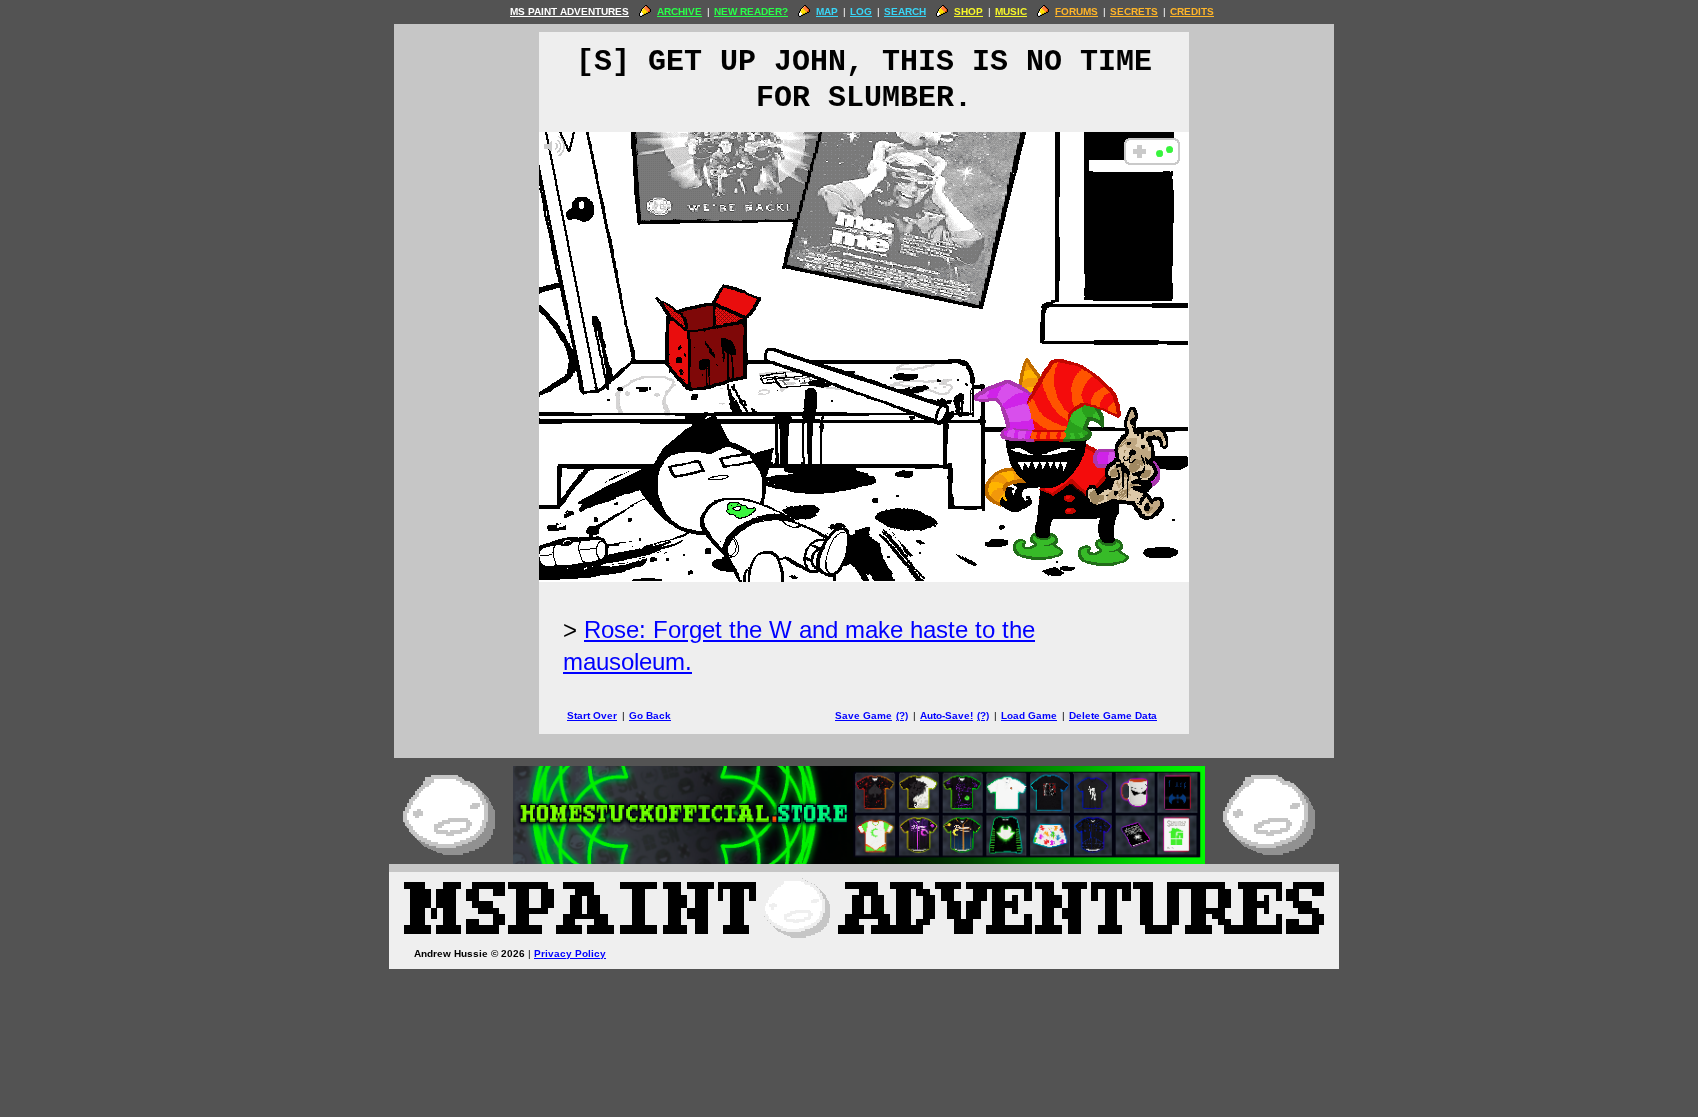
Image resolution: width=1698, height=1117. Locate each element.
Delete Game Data (1113, 715)
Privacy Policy (570, 953)
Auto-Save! (946, 715)
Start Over (592, 715)
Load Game (1029, 715)
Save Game (863, 715)
